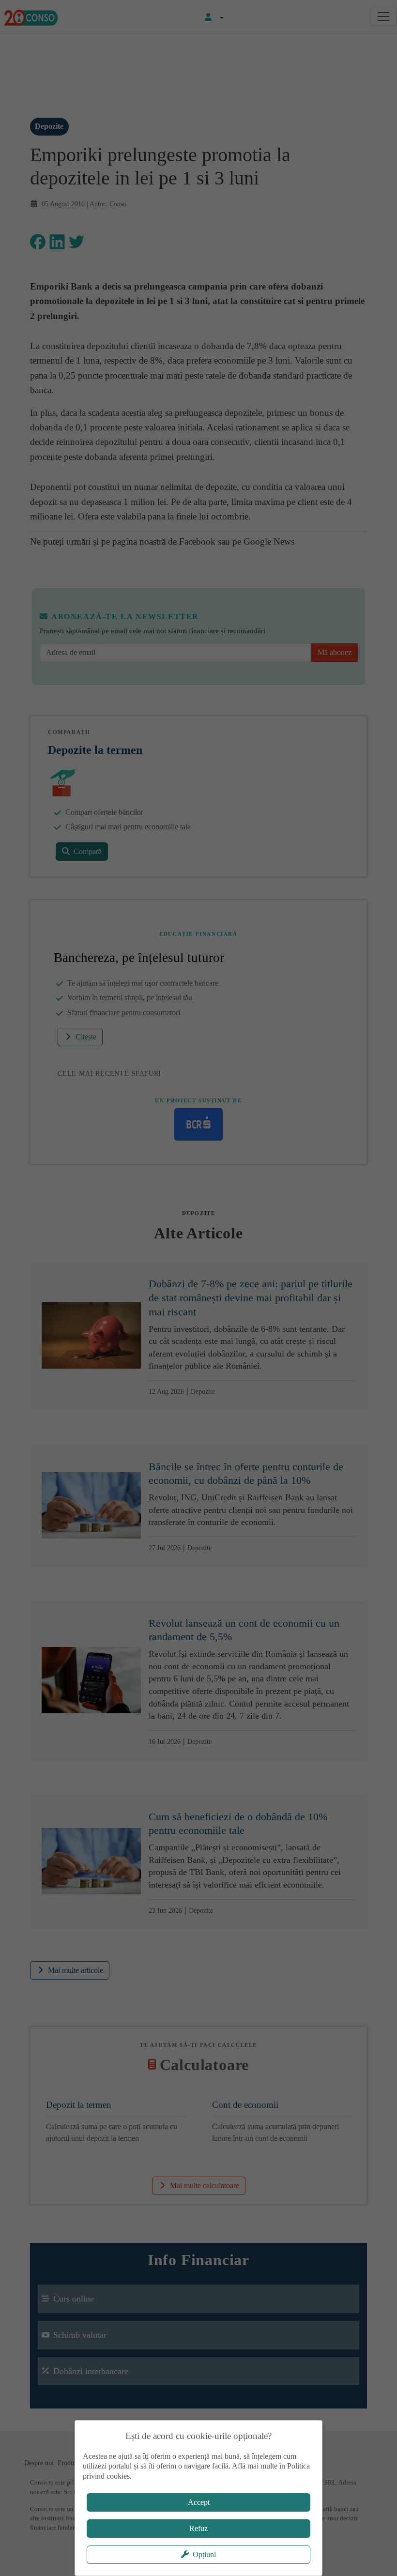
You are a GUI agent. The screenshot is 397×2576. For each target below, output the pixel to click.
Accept (199, 2502)
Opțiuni (204, 2554)
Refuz (198, 2528)
